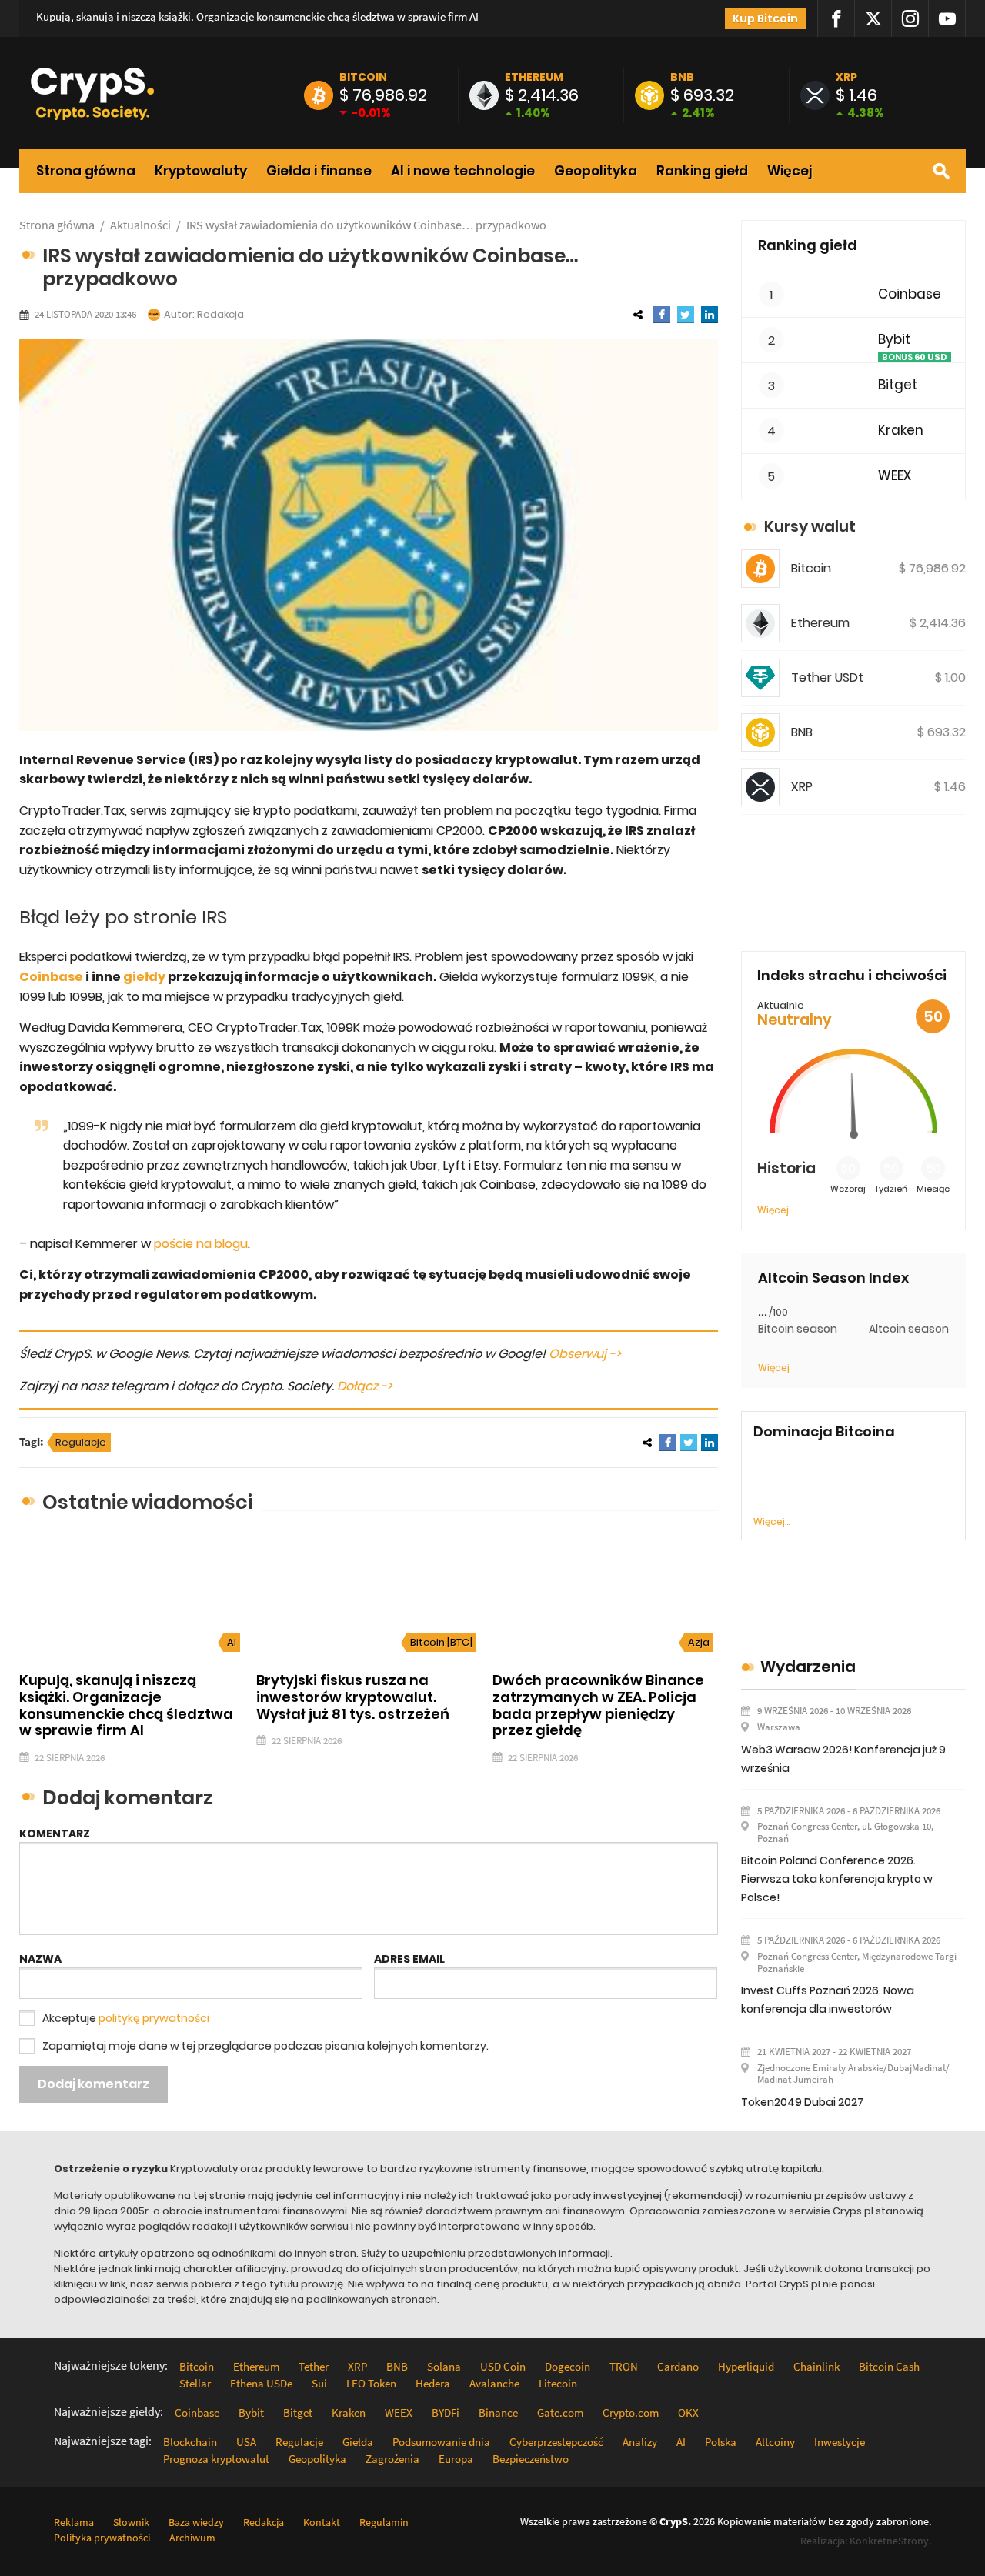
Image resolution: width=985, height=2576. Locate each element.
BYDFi (446, 2412)
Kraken (901, 430)
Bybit (894, 340)
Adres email (409, 1959)
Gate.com (560, 2412)
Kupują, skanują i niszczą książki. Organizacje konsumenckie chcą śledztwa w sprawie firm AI (257, 17)
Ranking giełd (702, 171)
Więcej (790, 171)
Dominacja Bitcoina (824, 1432)
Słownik (131, 2522)
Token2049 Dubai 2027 (802, 2102)
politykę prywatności (154, 2018)
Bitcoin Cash (889, 2366)
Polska (721, 2442)
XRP (846, 77)
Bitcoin (363, 77)
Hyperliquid (746, 2366)
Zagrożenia (392, 2459)
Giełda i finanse (319, 171)
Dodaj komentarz (93, 2084)
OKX (688, 2412)
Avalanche (494, 2383)
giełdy (144, 977)
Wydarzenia (808, 1667)
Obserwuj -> (585, 1354)
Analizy (640, 2442)
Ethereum (534, 77)
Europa (456, 2459)
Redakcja (220, 314)
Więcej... (771, 1522)
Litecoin (558, 2383)
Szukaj (941, 171)
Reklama (74, 2522)
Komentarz (55, 1834)
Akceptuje (126, 2018)
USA (246, 2442)
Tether (314, 2366)
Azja (699, 1642)
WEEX (895, 476)
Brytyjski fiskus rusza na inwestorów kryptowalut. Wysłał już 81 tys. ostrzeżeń (353, 1697)
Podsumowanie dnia (441, 2442)
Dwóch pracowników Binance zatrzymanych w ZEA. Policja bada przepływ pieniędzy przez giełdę (598, 1705)
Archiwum (192, 2538)
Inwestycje (840, 2442)
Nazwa (40, 1959)
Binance (498, 2412)
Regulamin (384, 2522)
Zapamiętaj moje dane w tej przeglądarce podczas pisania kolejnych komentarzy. (265, 2046)
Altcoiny (775, 2442)
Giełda (358, 2442)
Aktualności (140, 225)
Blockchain (190, 2442)
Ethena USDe (261, 2383)
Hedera (433, 2383)
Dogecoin (568, 2366)
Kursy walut (810, 526)
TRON (624, 2366)
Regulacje (81, 1442)
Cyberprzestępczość (556, 2442)
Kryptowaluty (201, 171)
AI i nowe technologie (463, 171)
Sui (319, 2383)
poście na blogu (201, 1244)
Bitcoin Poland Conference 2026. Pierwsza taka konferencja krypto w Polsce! (837, 1879)
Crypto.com (631, 2412)
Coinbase (51, 977)
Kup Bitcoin (765, 18)
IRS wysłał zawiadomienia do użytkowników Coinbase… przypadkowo (366, 225)
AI (232, 1642)
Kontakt (322, 2522)
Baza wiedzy (196, 2522)
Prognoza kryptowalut (216, 2459)
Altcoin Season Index (833, 1278)
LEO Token (371, 2383)
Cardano (678, 2366)
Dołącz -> (365, 1386)
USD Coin (503, 2366)
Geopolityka (596, 171)
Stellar (195, 2383)
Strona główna (86, 171)
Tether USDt (827, 677)
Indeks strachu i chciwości (852, 975)
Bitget (898, 385)
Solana (444, 2366)
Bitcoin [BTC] (441, 1642)
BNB (682, 77)
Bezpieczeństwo (531, 2459)
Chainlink (816, 2366)
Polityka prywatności (102, 2538)
